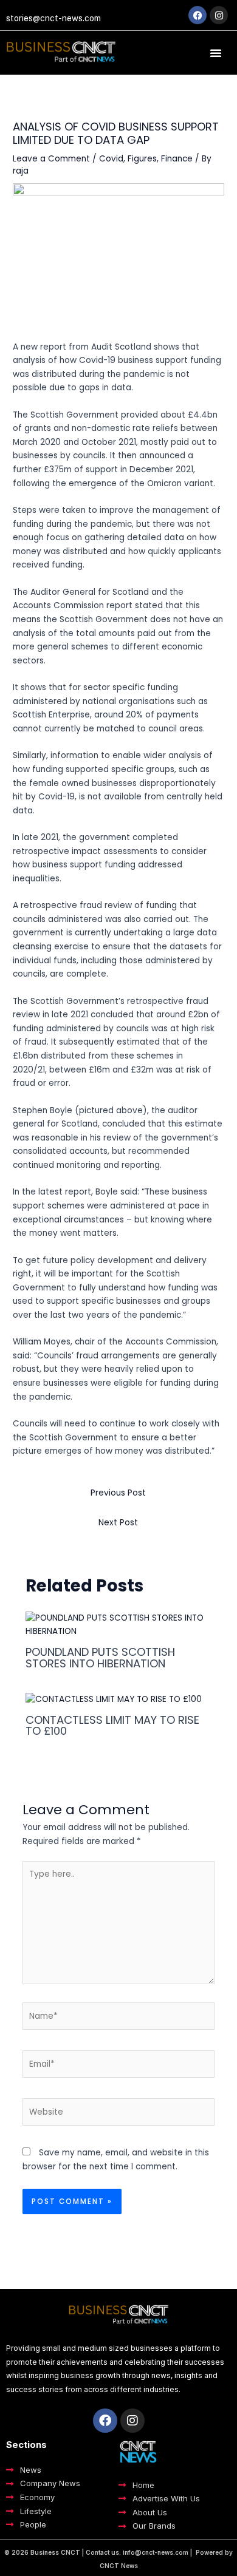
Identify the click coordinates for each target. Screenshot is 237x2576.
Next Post (118, 1523)
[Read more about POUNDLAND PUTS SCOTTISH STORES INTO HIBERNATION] (119, 1625)
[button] (216, 53)
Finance (177, 159)
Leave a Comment (51, 159)
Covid (111, 159)
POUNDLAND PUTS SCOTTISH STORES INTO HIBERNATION (100, 1657)
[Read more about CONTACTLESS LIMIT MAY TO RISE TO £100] (114, 1699)
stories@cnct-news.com (53, 18)
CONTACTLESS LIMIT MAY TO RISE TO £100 (112, 1725)
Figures (142, 159)
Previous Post (118, 1493)
